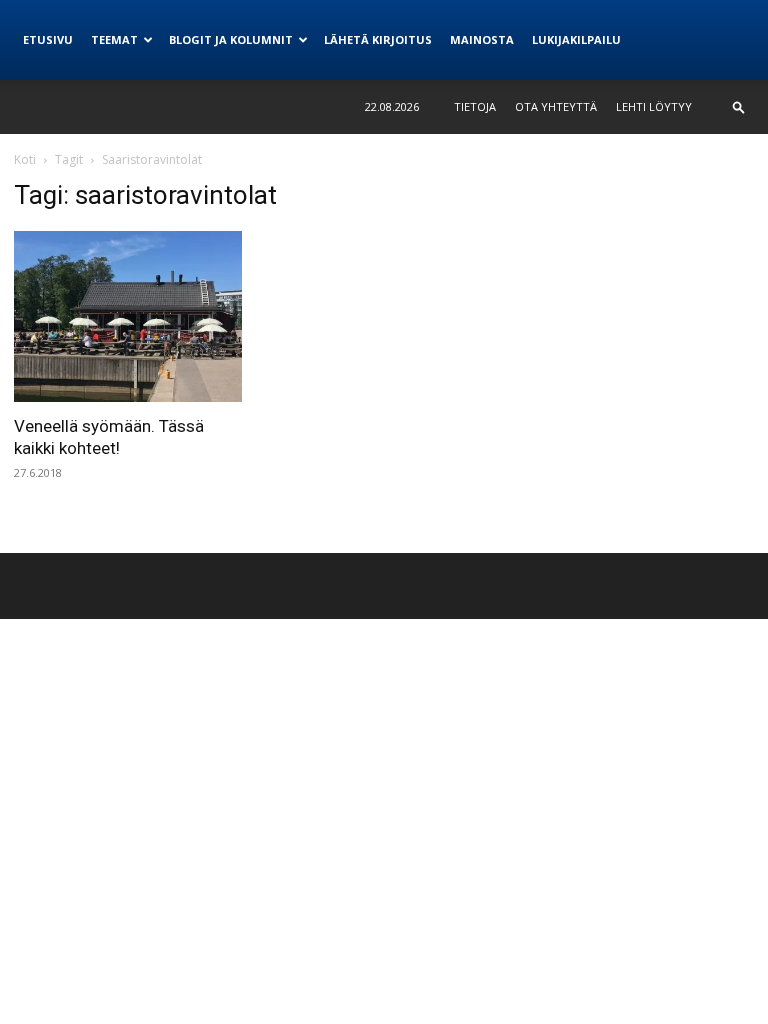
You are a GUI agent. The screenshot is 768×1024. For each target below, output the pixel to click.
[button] (739, 106)
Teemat (114, 39)
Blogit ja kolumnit (231, 39)
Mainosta (482, 39)
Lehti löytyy (654, 106)
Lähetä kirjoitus (378, 39)
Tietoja (475, 106)
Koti (25, 159)
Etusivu (48, 39)
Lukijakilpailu (576, 39)
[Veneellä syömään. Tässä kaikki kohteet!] (128, 316)
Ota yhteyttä (556, 106)
